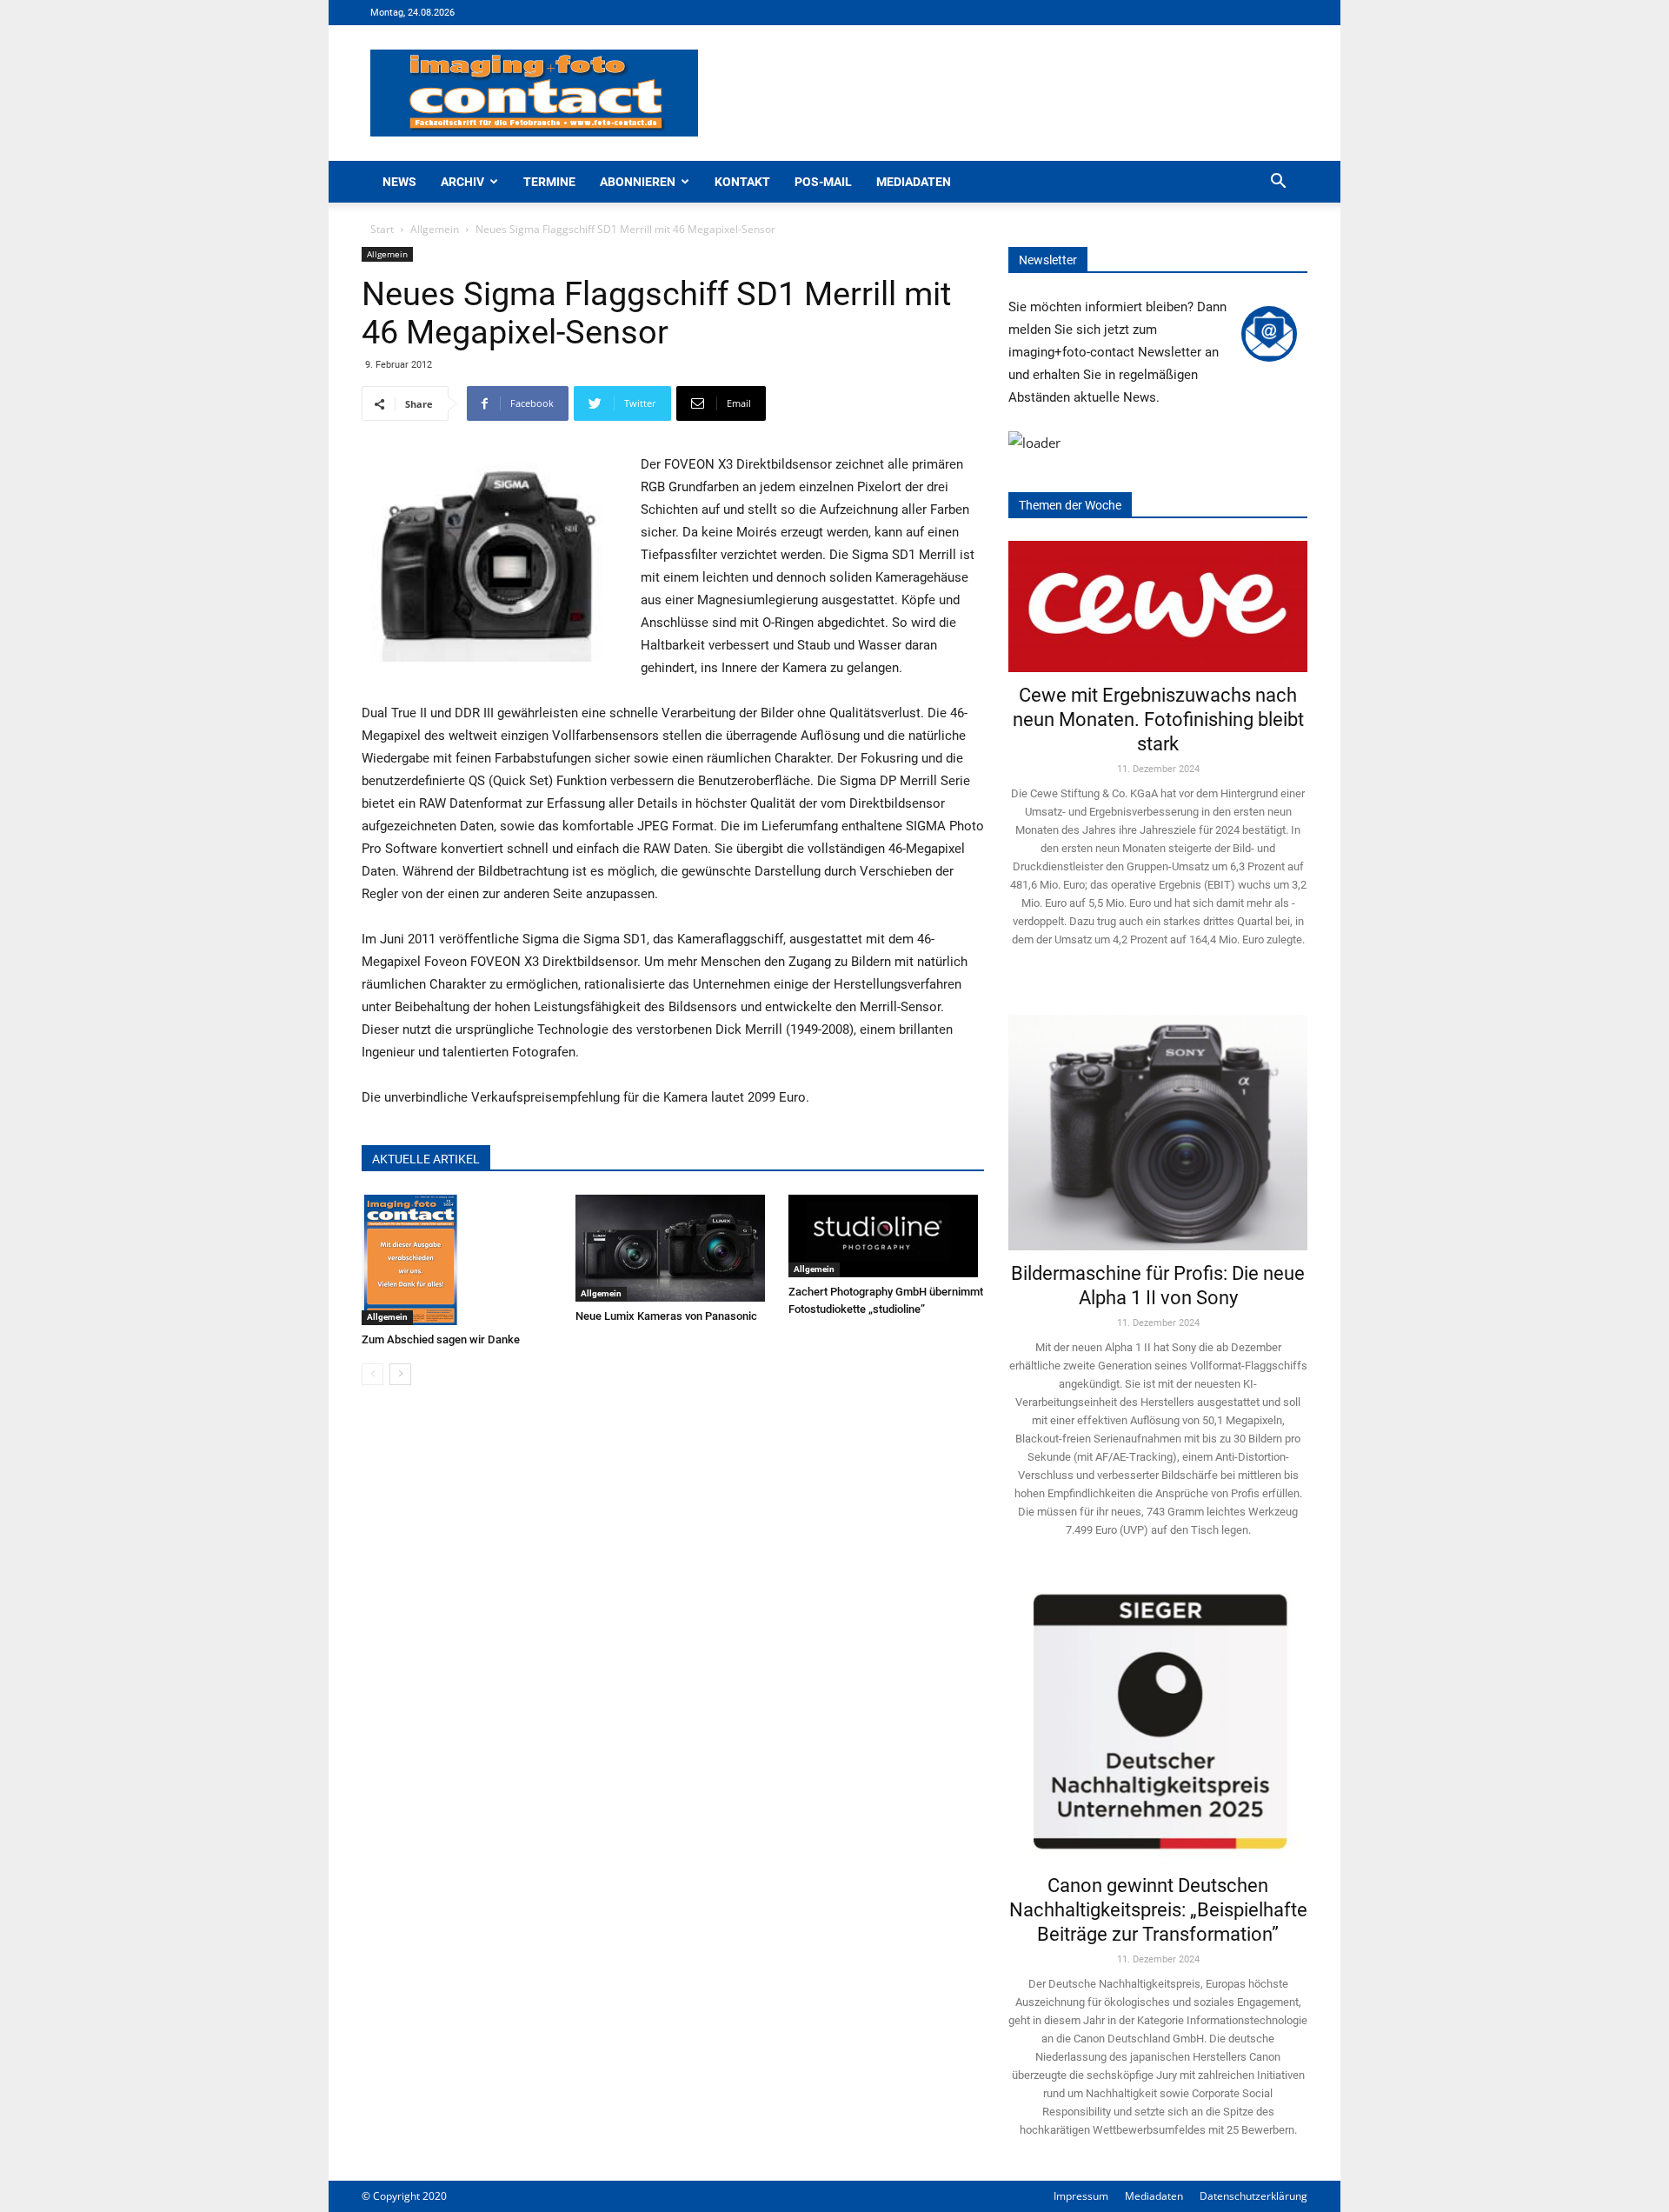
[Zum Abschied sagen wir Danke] (459, 1260)
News (399, 182)
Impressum (1081, 2196)
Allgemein (435, 229)
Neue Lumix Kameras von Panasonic (666, 1316)
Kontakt (742, 182)
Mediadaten (914, 182)
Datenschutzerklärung (1253, 2196)
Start (382, 229)
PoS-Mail (823, 182)
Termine (549, 182)
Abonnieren (638, 182)
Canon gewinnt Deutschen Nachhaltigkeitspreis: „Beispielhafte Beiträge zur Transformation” (1158, 1910)
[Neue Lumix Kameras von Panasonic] (673, 1248)
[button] (1278, 183)
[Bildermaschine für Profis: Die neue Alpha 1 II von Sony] (1158, 1120)
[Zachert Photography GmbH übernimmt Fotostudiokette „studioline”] (886, 1236)
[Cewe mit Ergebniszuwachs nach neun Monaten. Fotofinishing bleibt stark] (1158, 606)
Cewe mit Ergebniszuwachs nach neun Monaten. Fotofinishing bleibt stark (1158, 720)
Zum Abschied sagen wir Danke (441, 1339)
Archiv (462, 182)
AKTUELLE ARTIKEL (426, 1159)
